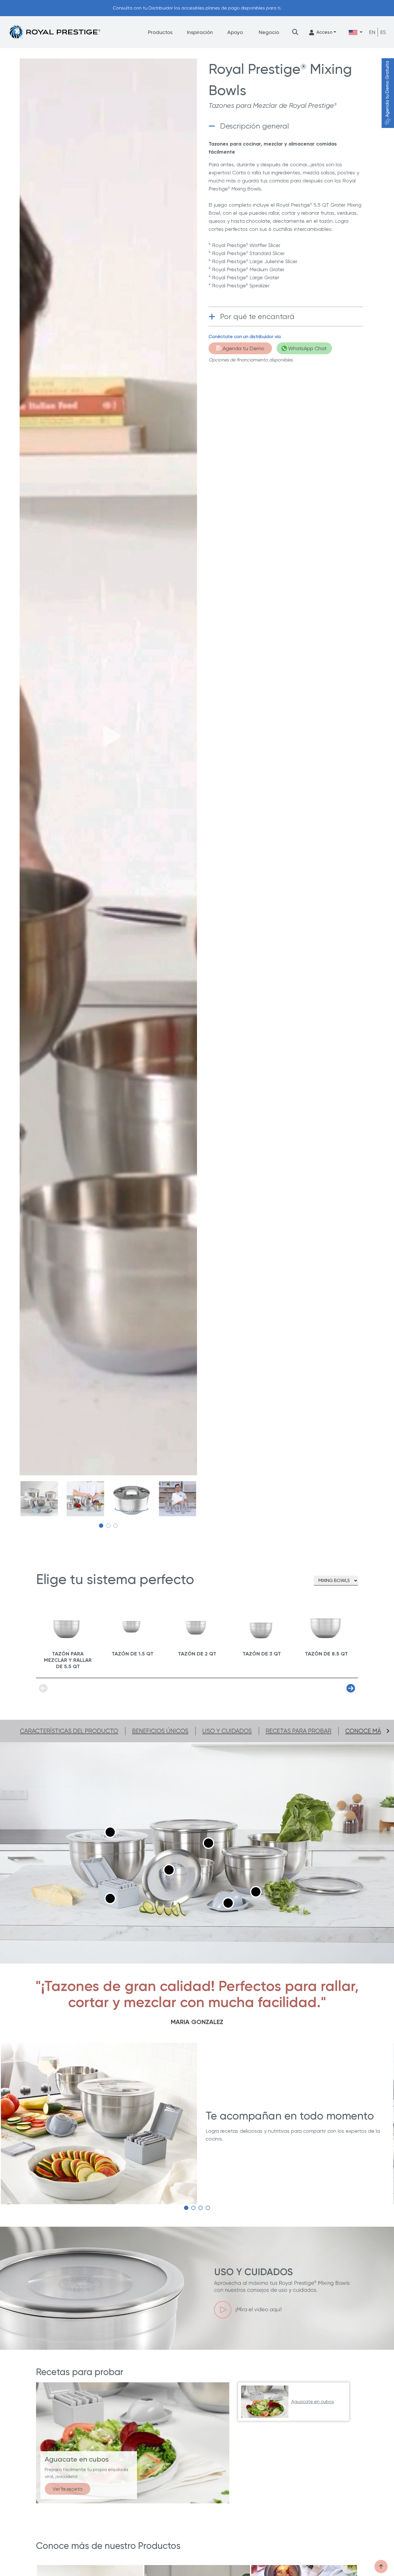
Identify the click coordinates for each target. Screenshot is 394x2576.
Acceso (324, 32)
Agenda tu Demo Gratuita (387, 89)
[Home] (55, 32)
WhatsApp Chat (307, 348)
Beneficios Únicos (160, 1731)
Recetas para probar (299, 1731)
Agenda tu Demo (243, 348)
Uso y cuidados (227, 1731)
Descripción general (255, 126)
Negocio (269, 32)
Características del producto (69, 1731)
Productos (160, 32)
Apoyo (235, 32)
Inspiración (200, 32)
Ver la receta (67, 2489)
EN (372, 32)
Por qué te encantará (257, 316)
